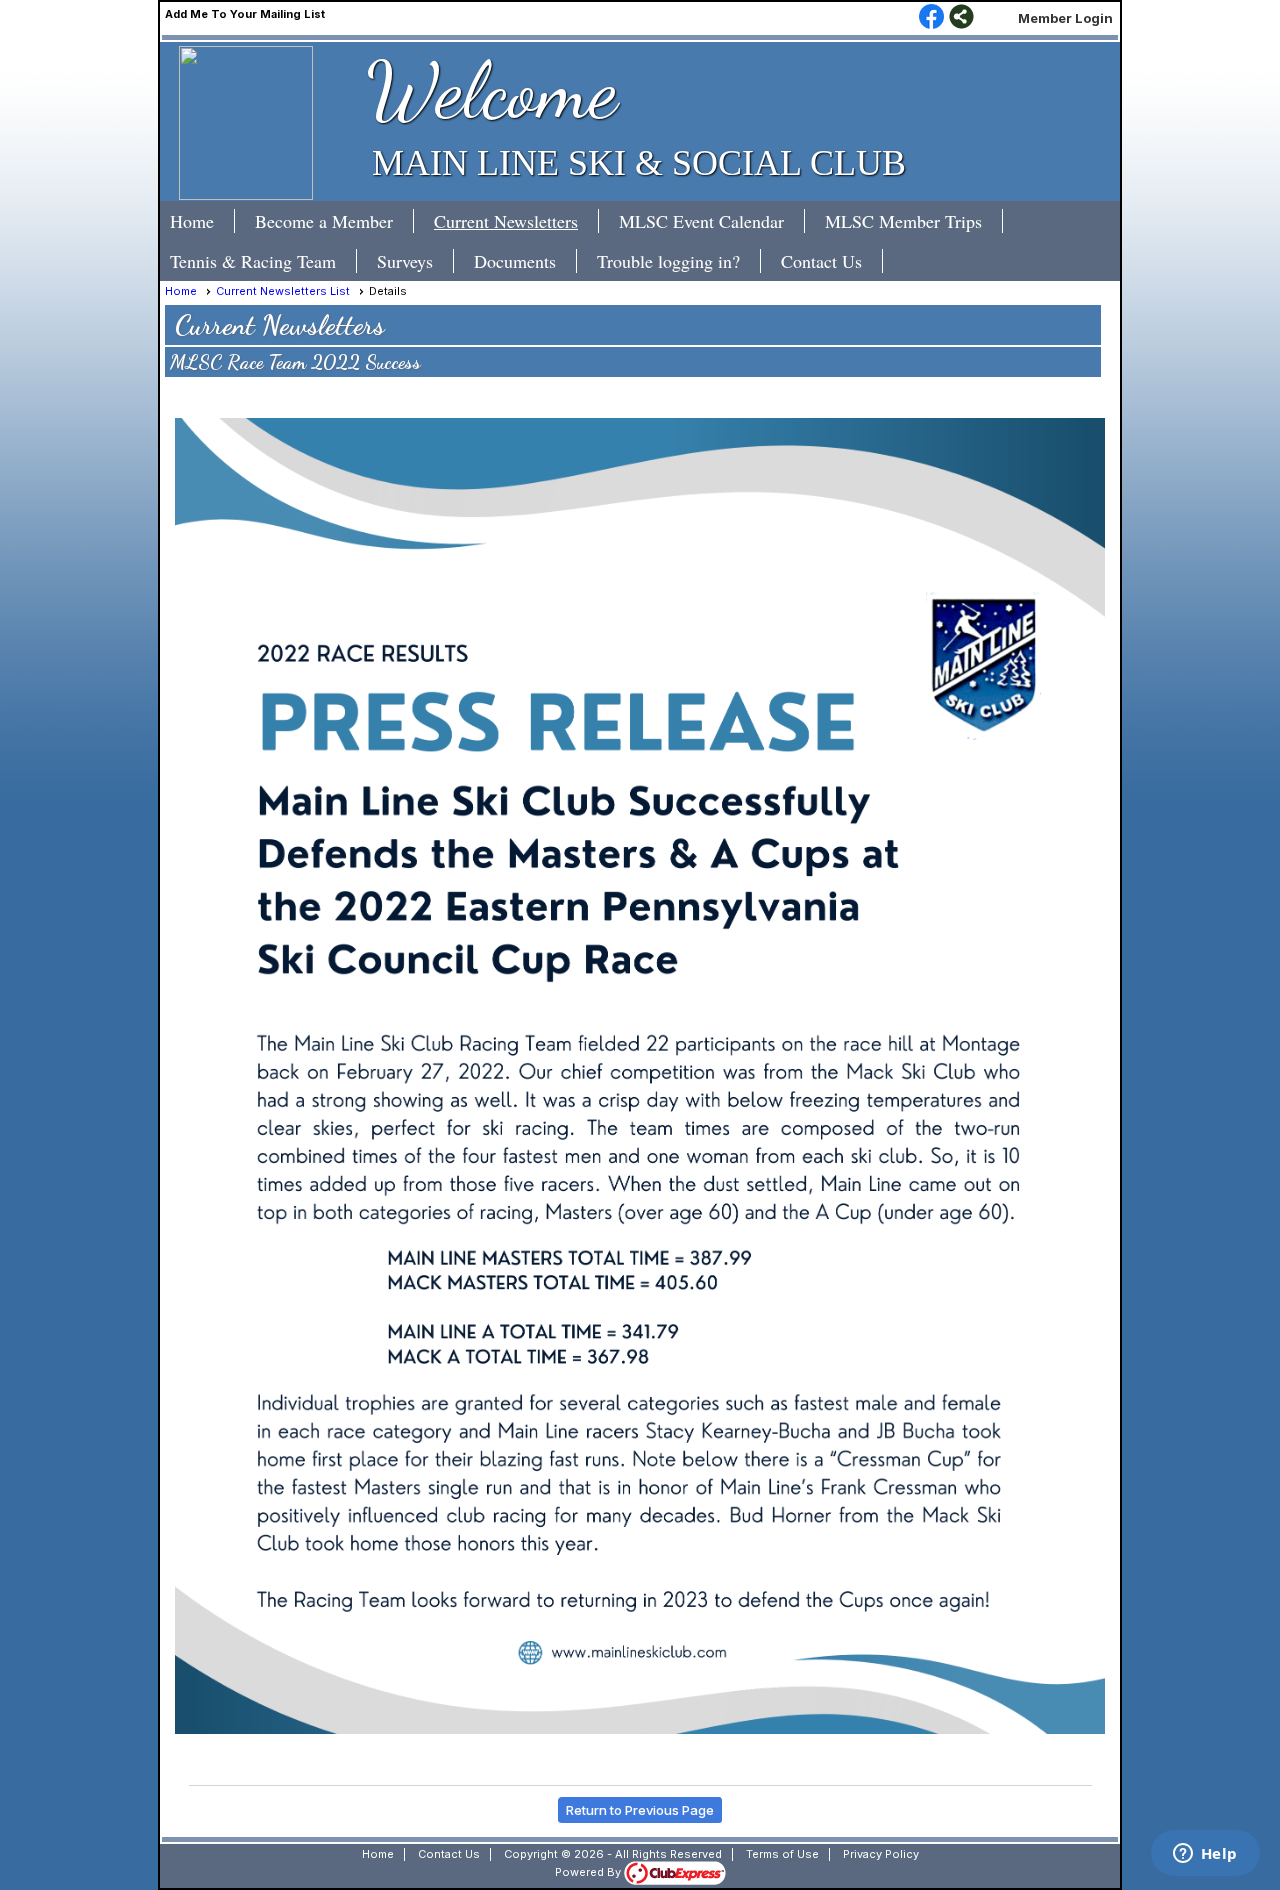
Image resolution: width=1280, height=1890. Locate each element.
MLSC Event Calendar (701, 221)
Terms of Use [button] (782, 1854)
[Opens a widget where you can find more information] (1205, 1855)
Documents (515, 261)
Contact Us (821, 261)
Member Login (1065, 18)
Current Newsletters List (283, 291)
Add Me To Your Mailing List (245, 14)
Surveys (405, 261)
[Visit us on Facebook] (931, 18)
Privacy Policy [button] (881, 1854)
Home (192, 221)
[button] (334, 221)
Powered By (589, 1872)
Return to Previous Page (640, 1810)
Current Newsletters (506, 221)
